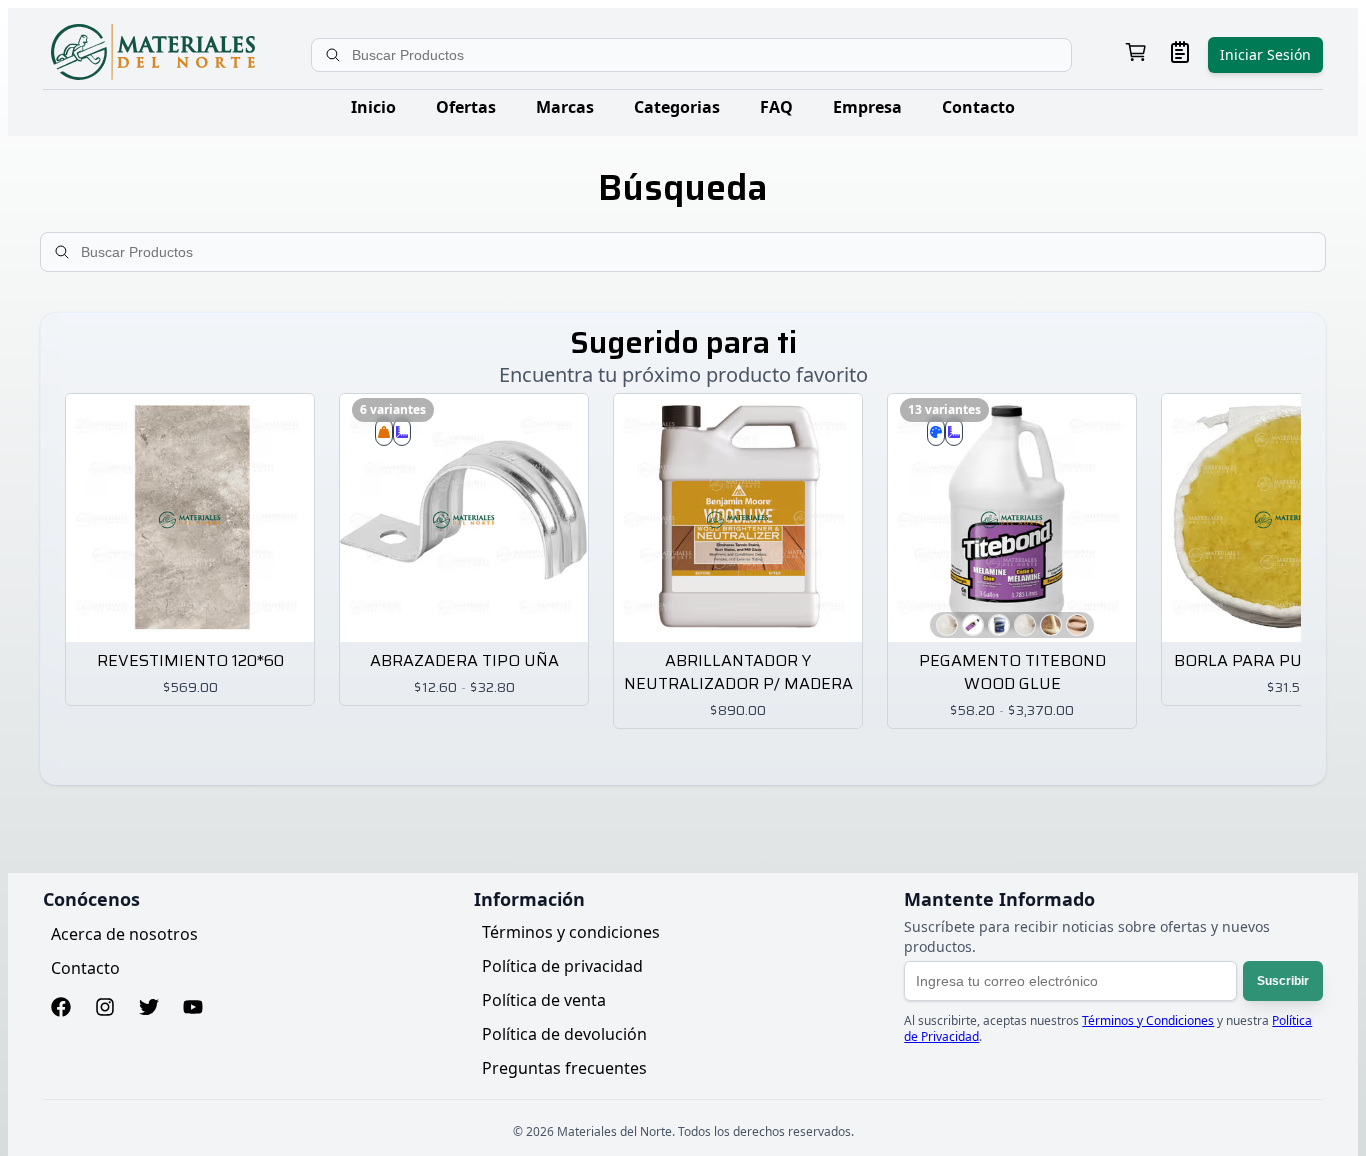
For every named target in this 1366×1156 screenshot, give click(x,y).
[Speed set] (947, 625)
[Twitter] (149, 1009)
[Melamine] (973, 625)
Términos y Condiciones (1148, 1020)
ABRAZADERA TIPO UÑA (464, 661)
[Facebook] (61, 1009)
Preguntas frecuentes (564, 1068)
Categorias (677, 107)
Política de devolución (564, 1034)
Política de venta (544, 1000)
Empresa (867, 107)
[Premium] (999, 625)
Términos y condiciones (571, 932)
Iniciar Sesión (1265, 54)
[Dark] (1077, 625)
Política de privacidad (562, 966)
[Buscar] (335, 55)
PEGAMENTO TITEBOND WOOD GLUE (1012, 673)
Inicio (373, 107)
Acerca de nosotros (124, 934)
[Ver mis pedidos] (1180, 54)
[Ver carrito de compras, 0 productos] (1136, 54)
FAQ (776, 107)
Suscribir (1283, 981)
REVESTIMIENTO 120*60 (190, 661)
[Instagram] (105, 1009)
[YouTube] (193, 1009)
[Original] (1051, 625)
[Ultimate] (1025, 625)
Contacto (978, 107)
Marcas (565, 107)
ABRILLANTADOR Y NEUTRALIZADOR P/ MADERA (738, 673)
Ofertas (466, 107)
